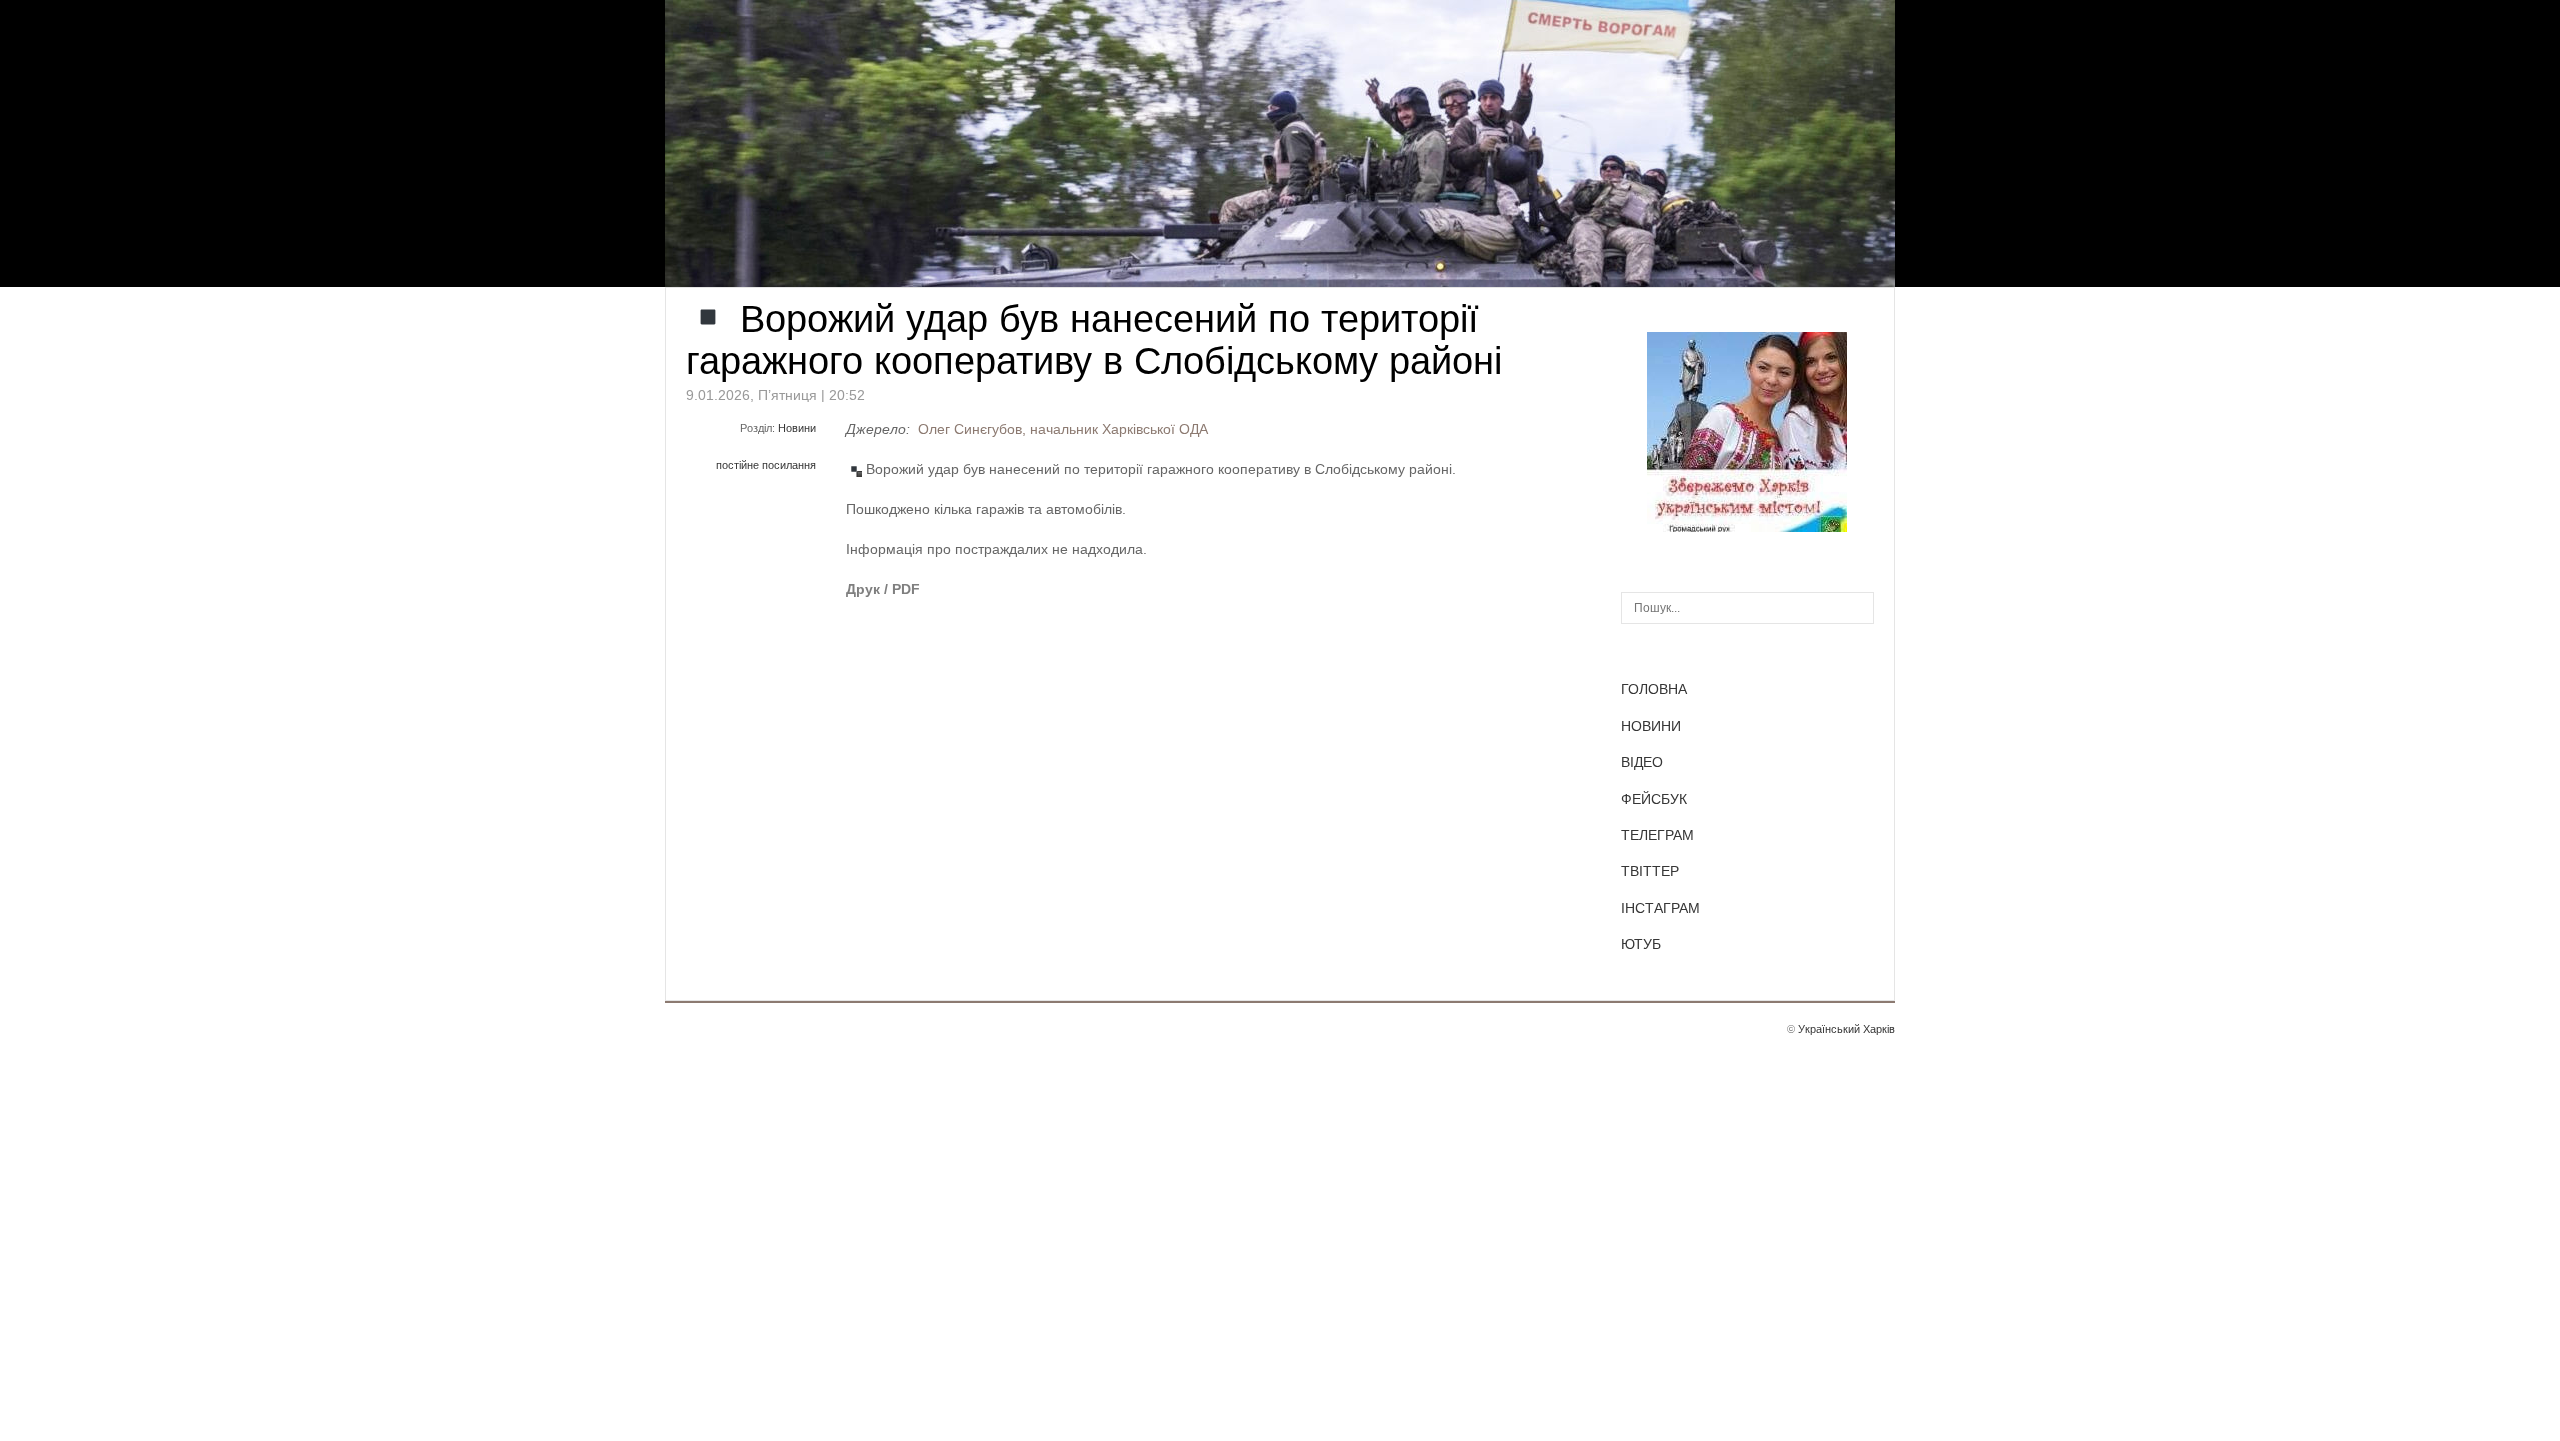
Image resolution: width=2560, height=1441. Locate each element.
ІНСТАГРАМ (1660, 908)
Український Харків (1846, 1029)
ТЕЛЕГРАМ (1657, 835)
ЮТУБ (1641, 944)
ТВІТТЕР (1650, 871)
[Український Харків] (1747, 527)
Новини (797, 428)
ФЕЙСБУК (1654, 799)
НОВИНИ (1651, 726)
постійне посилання (766, 465)
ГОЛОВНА (1654, 689)
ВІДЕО (1642, 762)
